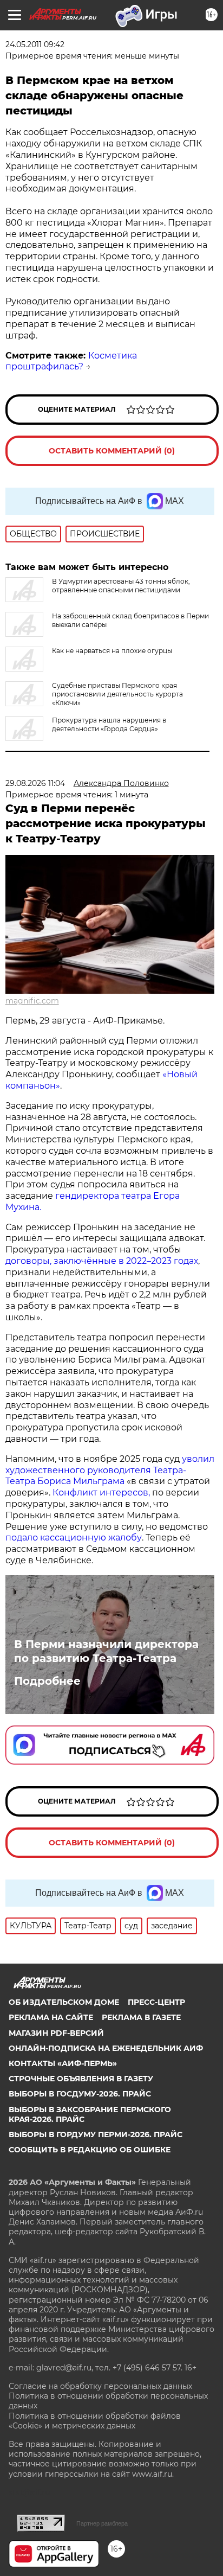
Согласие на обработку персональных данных (100, 2386)
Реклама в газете (141, 2017)
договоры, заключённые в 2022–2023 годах (102, 1261)
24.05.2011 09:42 (35, 44)
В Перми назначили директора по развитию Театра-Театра (106, 1651)
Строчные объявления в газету (81, 2079)
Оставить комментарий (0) (112, 451)
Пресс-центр (156, 2002)
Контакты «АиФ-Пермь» (63, 2063)
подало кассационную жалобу (74, 1538)
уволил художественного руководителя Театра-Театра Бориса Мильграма (110, 1470)
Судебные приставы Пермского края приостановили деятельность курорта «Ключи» (117, 694)
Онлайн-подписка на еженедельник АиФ (106, 2048)
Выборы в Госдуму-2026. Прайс (80, 2094)
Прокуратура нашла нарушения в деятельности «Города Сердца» (109, 724)
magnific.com (32, 1001)
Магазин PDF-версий (56, 2033)
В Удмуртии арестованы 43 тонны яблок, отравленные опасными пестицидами (121, 586)
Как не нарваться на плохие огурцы (112, 651)
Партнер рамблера (102, 2523)
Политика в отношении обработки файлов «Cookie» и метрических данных (95, 2421)
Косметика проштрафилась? (71, 361)
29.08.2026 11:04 (35, 783)
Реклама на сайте (51, 2017)
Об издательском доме (64, 2002)
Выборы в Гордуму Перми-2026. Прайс (96, 2134)
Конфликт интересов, (101, 1492)
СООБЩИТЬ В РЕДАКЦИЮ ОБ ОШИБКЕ (90, 2150)
